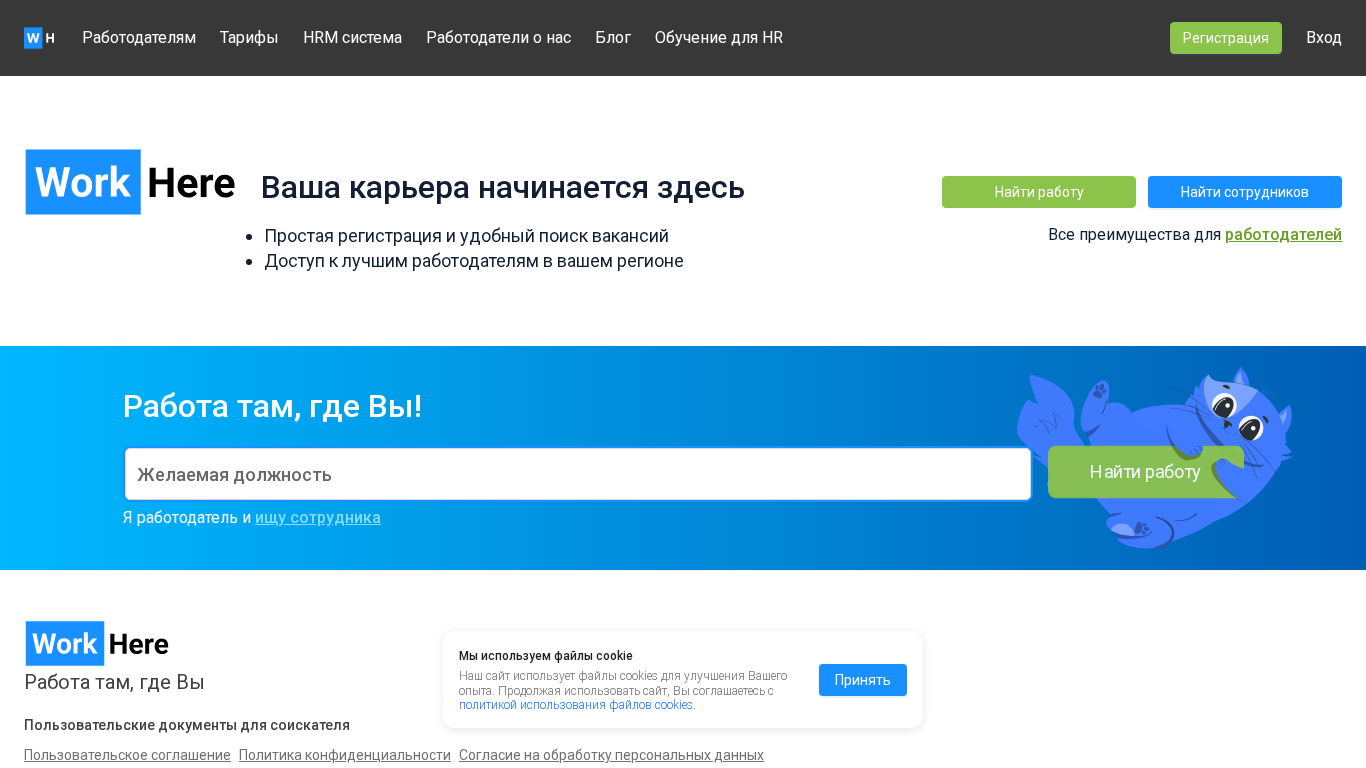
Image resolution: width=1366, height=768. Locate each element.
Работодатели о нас (498, 37)
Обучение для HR (719, 37)
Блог (613, 37)
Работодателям (139, 37)
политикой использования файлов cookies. (577, 705)
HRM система (352, 37)
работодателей (1283, 234)
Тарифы (249, 37)
